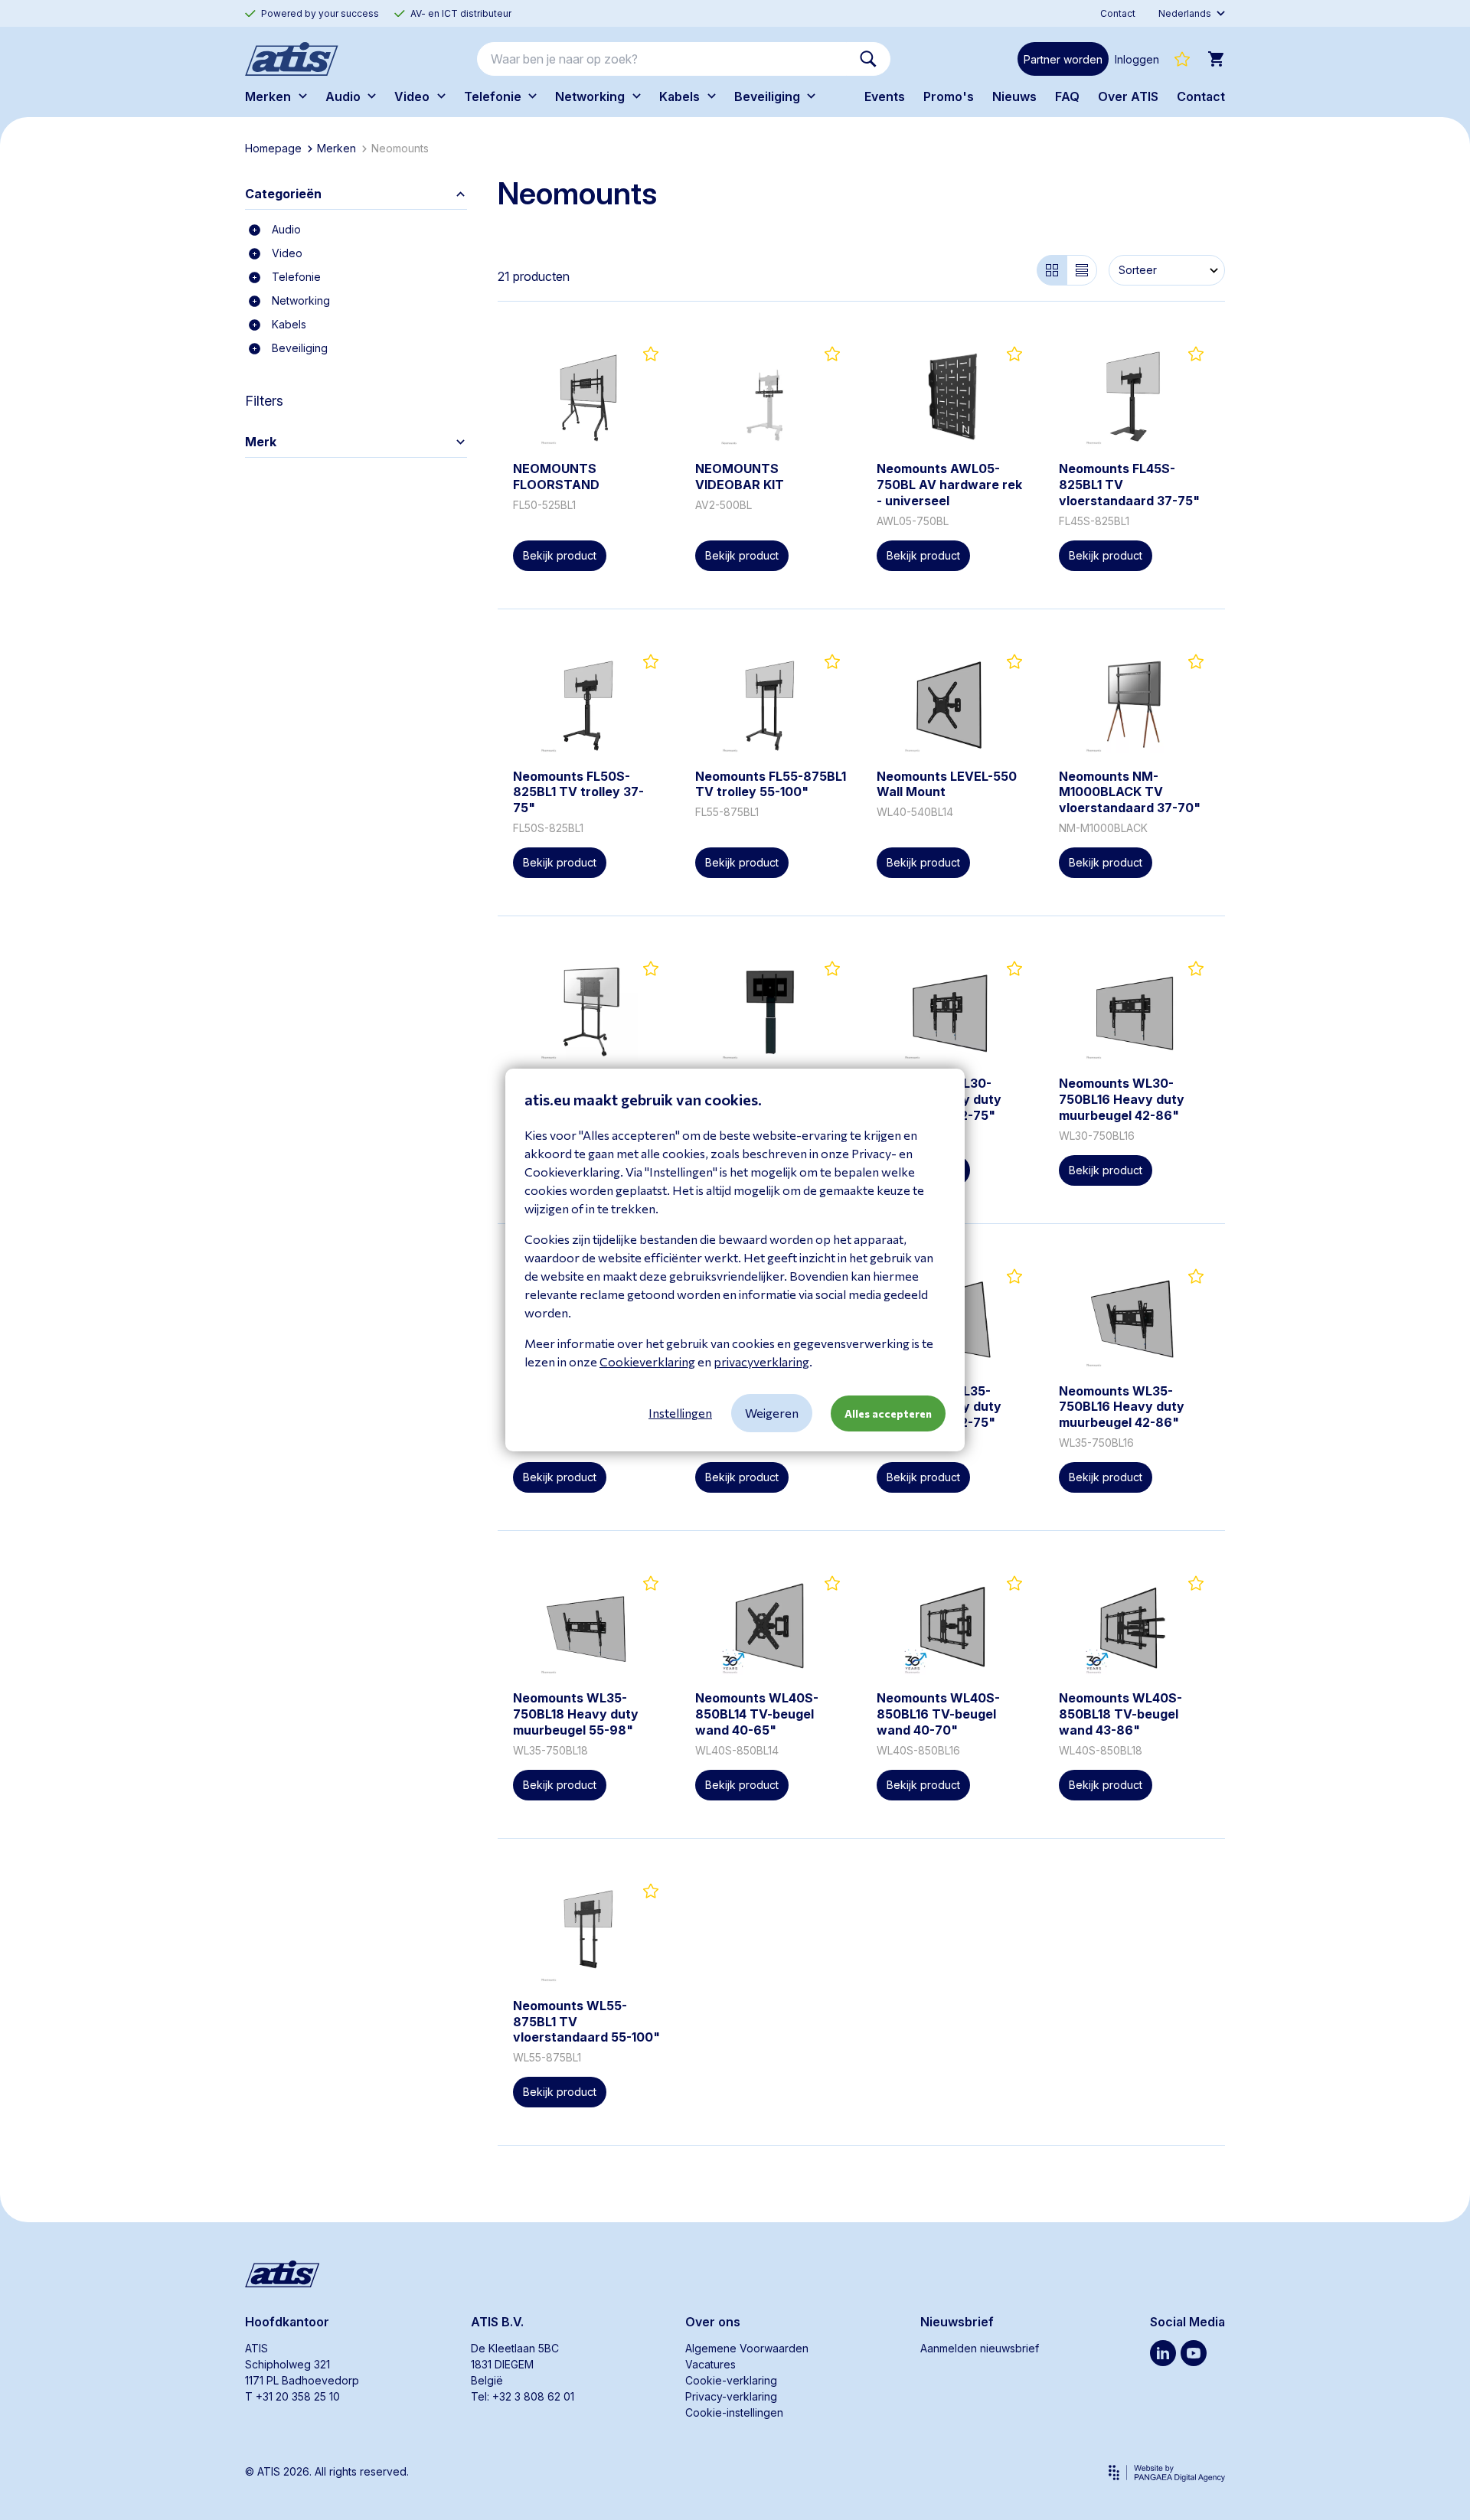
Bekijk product (560, 555)
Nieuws (1014, 96)
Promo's (949, 96)
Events (885, 96)
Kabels (289, 324)
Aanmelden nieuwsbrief (980, 2348)
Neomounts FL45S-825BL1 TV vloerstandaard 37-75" (1129, 485)
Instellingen (680, 1413)
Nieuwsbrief (957, 2322)
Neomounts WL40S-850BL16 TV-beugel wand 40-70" (938, 1714)
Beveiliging (300, 348)
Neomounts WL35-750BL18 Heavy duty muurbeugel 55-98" (576, 1714)
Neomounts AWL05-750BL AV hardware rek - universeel (949, 485)
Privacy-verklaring (731, 2396)
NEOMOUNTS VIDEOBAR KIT (740, 477)
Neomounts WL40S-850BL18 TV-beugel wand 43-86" (1120, 1714)
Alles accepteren (888, 1413)
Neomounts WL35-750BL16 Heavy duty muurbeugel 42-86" (1122, 1407)
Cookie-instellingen (734, 2412)
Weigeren (772, 1413)
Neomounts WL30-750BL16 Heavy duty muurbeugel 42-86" (1122, 1099)
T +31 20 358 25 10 (292, 2396)
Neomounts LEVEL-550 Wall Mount (947, 784)
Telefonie (296, 277)
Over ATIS (1128, 96)
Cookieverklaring (647, 1361)
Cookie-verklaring (731, 2380)
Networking (301, 300)
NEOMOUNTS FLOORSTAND (556, 477)
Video (287, 253)
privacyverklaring (761, 1361)
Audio (286, 229)
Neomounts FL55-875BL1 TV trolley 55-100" (771, 784)
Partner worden (1063, 59)
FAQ (1067, 96)
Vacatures (710, 2364)
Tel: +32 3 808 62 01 (523, 2396)
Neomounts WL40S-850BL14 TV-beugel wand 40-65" (757, 1714)
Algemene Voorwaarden (747, 2348)
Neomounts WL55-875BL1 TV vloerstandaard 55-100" (586, 2022)
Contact (1201, 96)
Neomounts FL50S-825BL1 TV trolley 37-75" (578, 792)
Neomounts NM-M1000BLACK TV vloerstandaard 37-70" (1130, 792)
